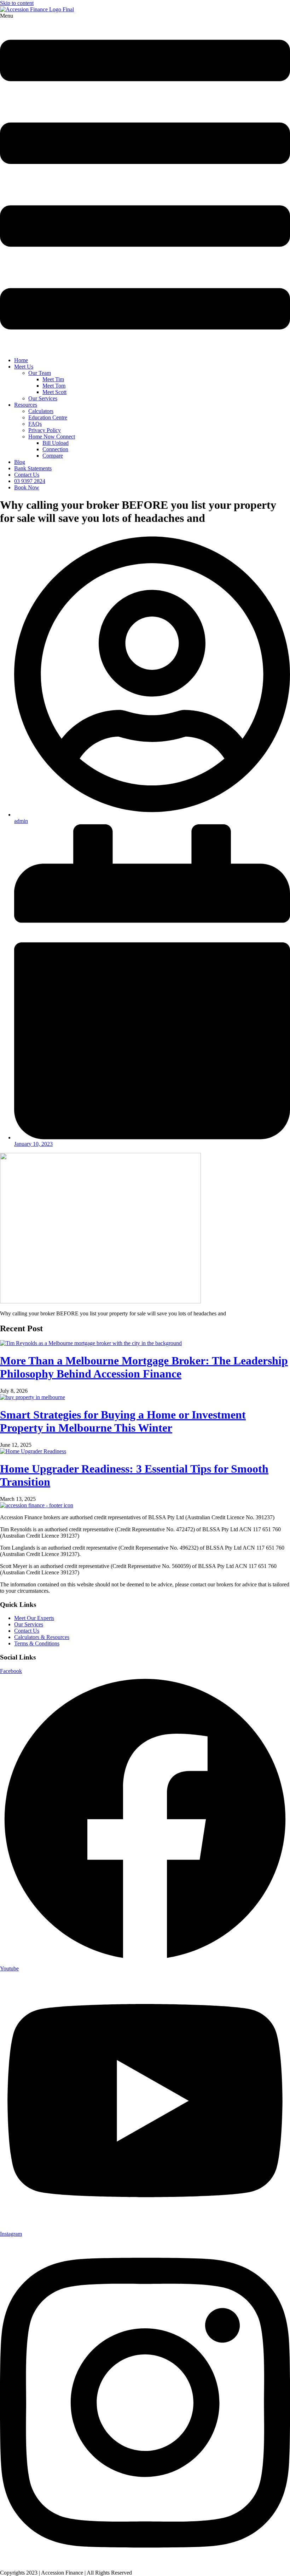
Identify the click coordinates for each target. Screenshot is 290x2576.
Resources (26, 405)
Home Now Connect (52, 437)
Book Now (27, 487)
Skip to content (17, 3)
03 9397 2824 (30, 481)
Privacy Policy (45, 430)
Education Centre (48, 417)
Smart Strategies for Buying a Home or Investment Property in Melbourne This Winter (123, 1421)
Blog (20, 462)
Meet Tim (53, 379)
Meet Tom (54, 386)
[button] (145, 182)
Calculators (41, 411)
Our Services (43, 398)
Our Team (40, 373)
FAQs (35, 424)
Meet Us (24, 367)
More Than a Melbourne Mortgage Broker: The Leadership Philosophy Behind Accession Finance (144, 1367)
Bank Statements (33, 468)
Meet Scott (54, 392)
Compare (53, 456)
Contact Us (27, 475)
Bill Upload (56, 443)
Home (21, 360)
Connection (55, 449)
